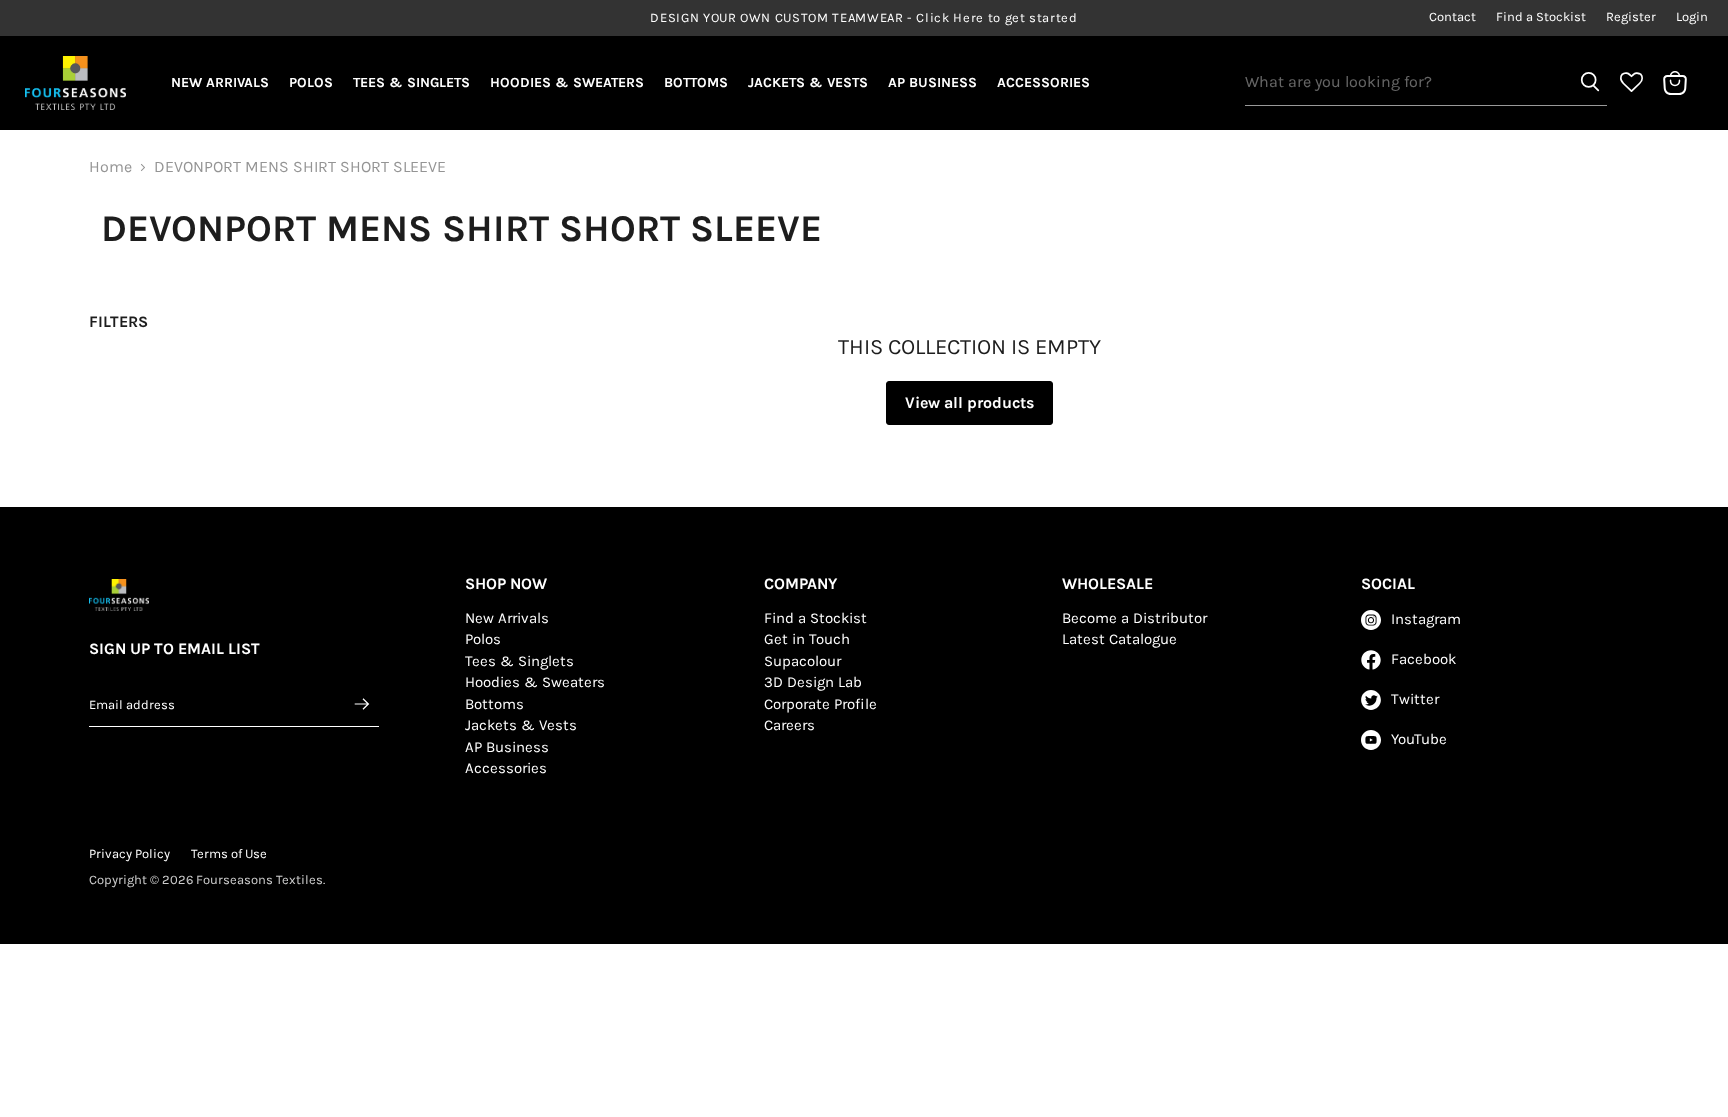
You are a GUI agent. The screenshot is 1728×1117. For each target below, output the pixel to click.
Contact (1452, 17)
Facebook (1423, 659)
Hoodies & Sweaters (567, 82)
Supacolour (802, 661)
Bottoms (696, 82)
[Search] (1590, 82)
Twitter (1415, 699)
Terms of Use (229, 853)
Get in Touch (807, 639)
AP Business (932, 82)
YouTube (1419, 739)
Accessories (1043, 82)
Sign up (363, 704)
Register (1631, 17)
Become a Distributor (1134, 618)
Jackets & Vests (808, 82)
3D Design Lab (813, 682)
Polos (311, 82)
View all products (969, 402)
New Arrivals (220, 82)
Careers (789, 725)
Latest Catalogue (1119, 639)
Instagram (1426, 619)
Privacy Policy (129, 853)
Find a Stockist (1541, 17)
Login (1692, 17)
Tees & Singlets (411, 82)
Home (110, 167)
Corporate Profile (820, 704)
